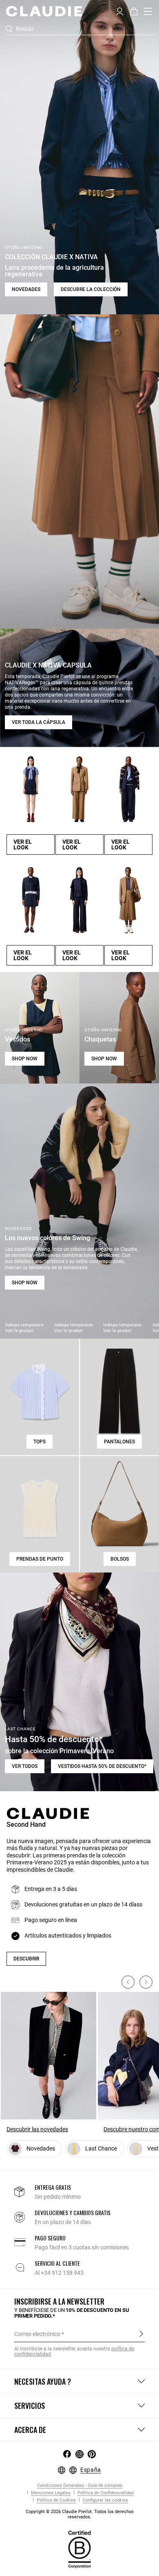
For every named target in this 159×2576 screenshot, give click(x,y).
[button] (120, 11)
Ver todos (25, 1766)
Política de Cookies (56, 2500)
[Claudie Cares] (79, 2549)
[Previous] (128, 1982)
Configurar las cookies (105, 2500)
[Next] (146, 1982)
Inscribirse (141, 2334)
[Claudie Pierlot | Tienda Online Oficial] (44, 11)
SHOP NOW (25, 1059)
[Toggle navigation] (148, 11)
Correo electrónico (37, 2334)
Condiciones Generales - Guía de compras (80, 2485)
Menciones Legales (50, 2493)
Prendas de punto (40, 1559)
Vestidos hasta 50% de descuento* (102, 1766)
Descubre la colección (91, 289)
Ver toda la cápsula (39, 722)
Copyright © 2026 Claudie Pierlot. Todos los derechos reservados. (80, 2514)
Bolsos (120, 1559)
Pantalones (119, 1442)
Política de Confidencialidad (105, 2493)
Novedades (26, 289)
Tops (40, 1442)
